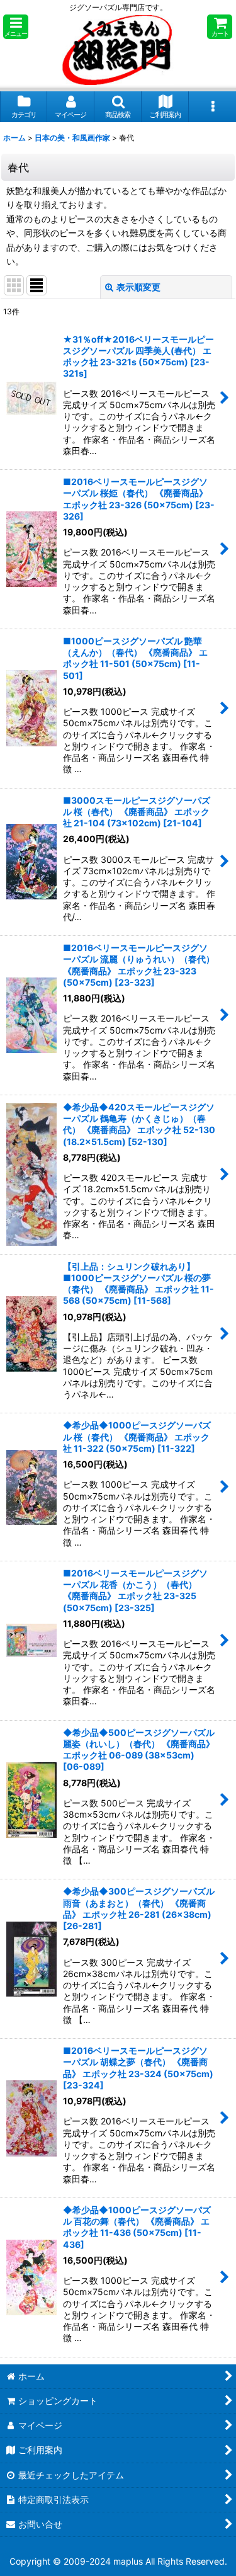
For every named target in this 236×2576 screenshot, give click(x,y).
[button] (16, 27)
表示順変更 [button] (138, 287)
